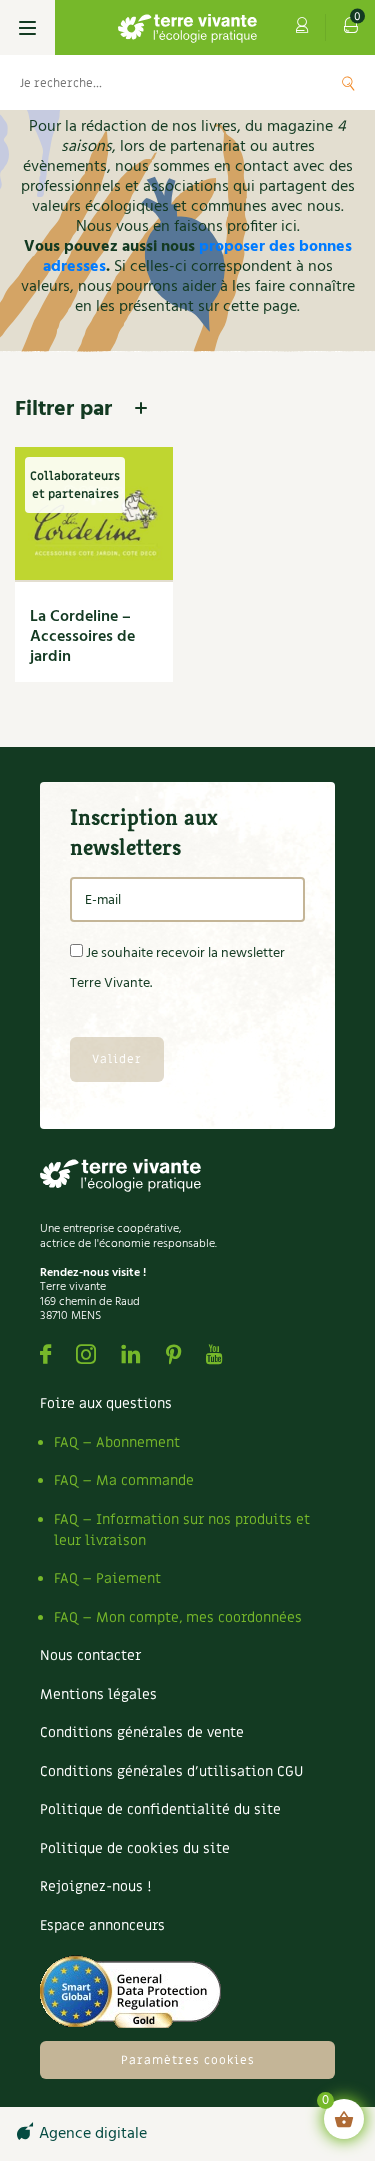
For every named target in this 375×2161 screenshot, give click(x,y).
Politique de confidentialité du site (160, 1809)
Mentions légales (98, 1694)
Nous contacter (90, 1655)
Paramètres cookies (188, 2060)
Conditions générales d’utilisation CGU (171, 1771)
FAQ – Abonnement (117, 1442)
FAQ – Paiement (107, 1578)
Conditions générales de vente (142, 1732)
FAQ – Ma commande (124, 1480)
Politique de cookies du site (135, 1848)
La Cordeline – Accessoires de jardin (82, 637)
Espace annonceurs (102, 1925)
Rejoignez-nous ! (95, 1886)
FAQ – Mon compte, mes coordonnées (178, 1617)
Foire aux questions (106, 1403)
